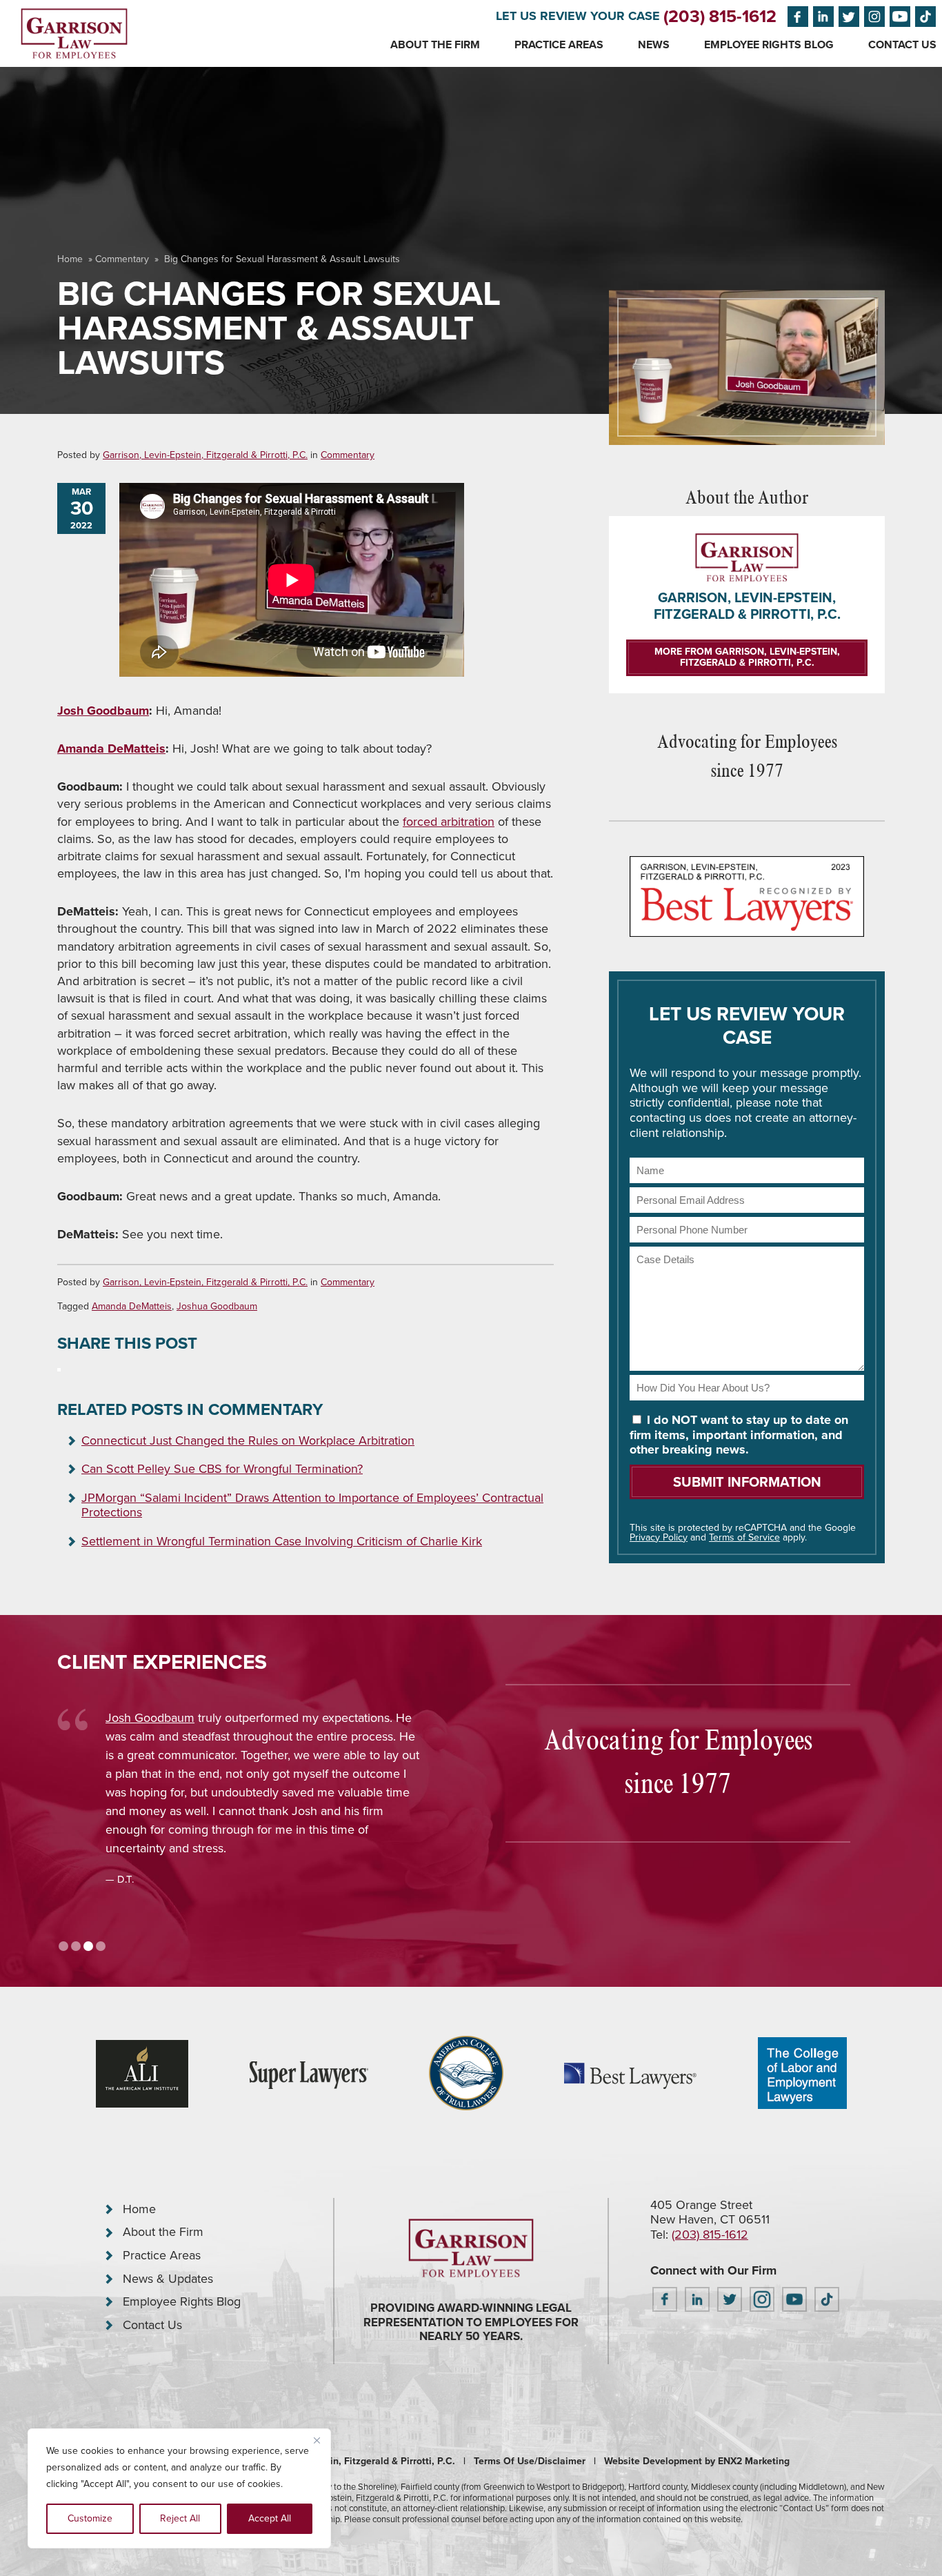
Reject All (180, 2518)
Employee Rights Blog (769, 44)
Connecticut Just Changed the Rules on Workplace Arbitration (248, 1440)
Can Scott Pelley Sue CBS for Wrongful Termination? (222, 1469)
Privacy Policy (659, 1537)
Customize (90, 2518)
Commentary (122, 259)
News (654, 44)
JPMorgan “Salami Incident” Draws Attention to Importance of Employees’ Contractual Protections (312, 1505)
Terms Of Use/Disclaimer (530, 2461)
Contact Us (902, 44)
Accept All (270, 2518)
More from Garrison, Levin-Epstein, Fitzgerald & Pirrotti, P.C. (747, 657)
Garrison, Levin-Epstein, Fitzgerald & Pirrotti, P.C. (205, 455)
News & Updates (168, 2279)
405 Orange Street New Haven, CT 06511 (710, 2212)
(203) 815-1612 (720, 16)
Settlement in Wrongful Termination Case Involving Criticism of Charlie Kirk (282, 1541)
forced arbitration (449, 822)
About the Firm (435, 44)
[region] (179, 2488)
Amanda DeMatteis (111, 749)
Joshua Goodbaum (217, 1306)
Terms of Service (744, 1537)
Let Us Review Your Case (578, 16)
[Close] (317, 2440)
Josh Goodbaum (103, 711)
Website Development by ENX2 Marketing (697, 2461)
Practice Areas (559, 44)
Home (70, 259)
